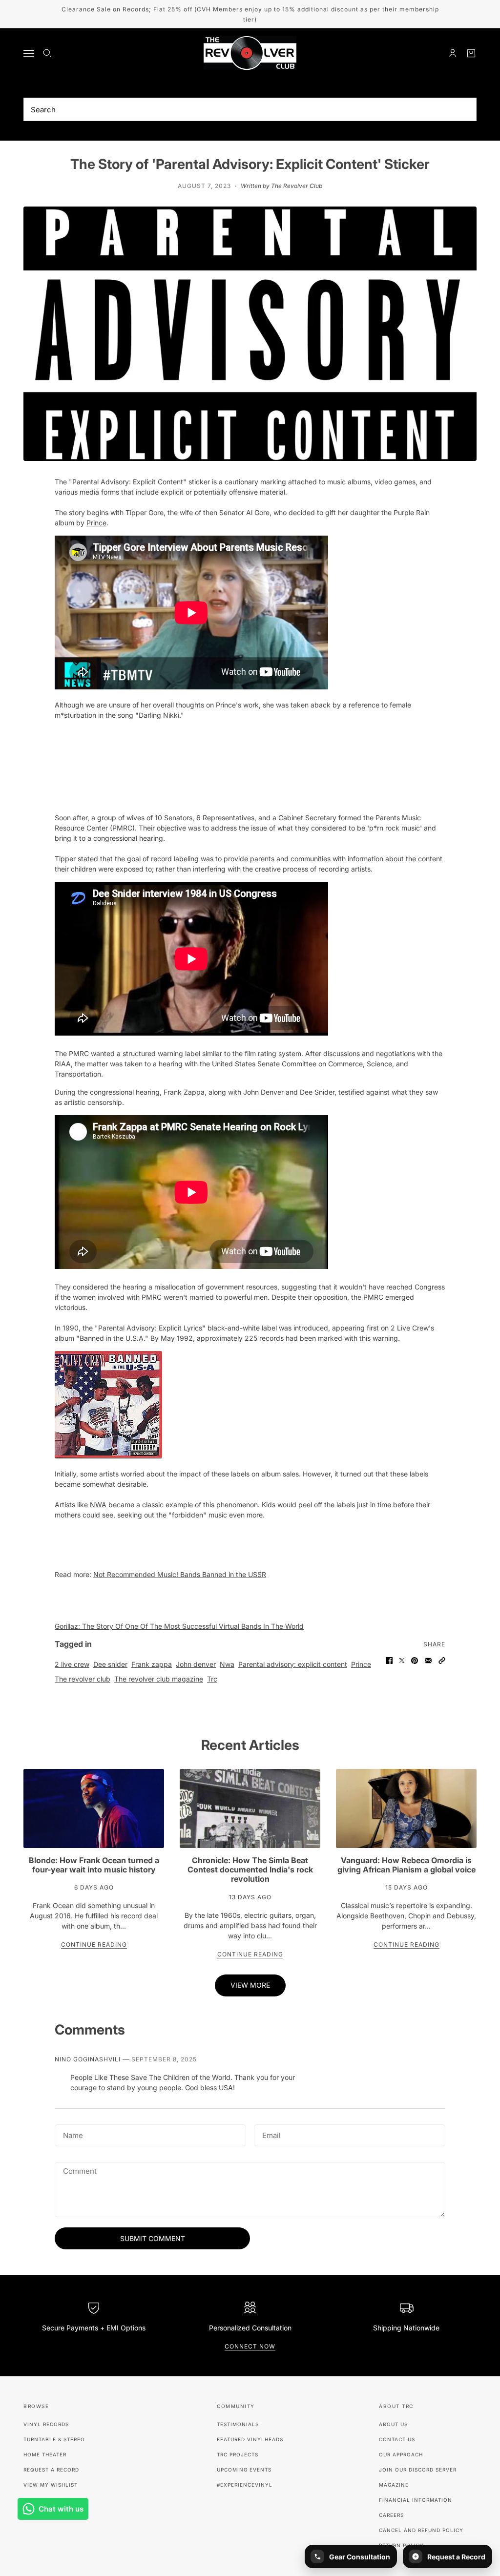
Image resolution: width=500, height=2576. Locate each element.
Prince (96, 523)
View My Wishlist (51, 2485)
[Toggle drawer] (29, 53)
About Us (393, 2424)
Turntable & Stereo (54, 2439)
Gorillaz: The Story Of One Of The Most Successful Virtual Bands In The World (179, 1626)
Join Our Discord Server (418, 2470)
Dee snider (110, 1664)
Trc (212, 1679)
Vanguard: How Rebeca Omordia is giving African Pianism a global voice (406, 1865)
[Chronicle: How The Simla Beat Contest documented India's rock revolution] (250, 1808)
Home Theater (45, 2454)
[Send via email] (428, 1661)
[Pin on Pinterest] (415, 1661)
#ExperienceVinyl (245, 2485)
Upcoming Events (244, 2470)
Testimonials (238, 2424)
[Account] (453, 53)
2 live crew (72, 1664)
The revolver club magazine (159, 1679)
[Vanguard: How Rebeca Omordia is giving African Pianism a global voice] (406, 1808)
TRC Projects (238, 2454)
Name (72, 2134)
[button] (442, 1661)
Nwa (227, 1664)
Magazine (394, 2485)
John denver (196, 1664)
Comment (80, 2171)
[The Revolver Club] (250, 53)
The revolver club (83, 1679)
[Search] (47, 53)
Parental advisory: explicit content (293, 1664)
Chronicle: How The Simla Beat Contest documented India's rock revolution (250, 1870)
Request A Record (51, 2470)
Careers (391, 2515)
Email (272, 2134)
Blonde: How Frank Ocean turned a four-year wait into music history (94, 1865)
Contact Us (397, 2439)
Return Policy (401, 2545)
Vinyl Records (46, 2424)
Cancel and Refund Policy (421, 2530)
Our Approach (401, 2454)
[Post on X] (402, 1661)
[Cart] (471, 53)
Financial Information (416, 2500)
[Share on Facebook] (389, 1661)
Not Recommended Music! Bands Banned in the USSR (180, 1574)
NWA (98, 1505)
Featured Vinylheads (250, 2439)
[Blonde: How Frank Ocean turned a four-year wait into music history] (94, 1808)
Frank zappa (152, 1664)
